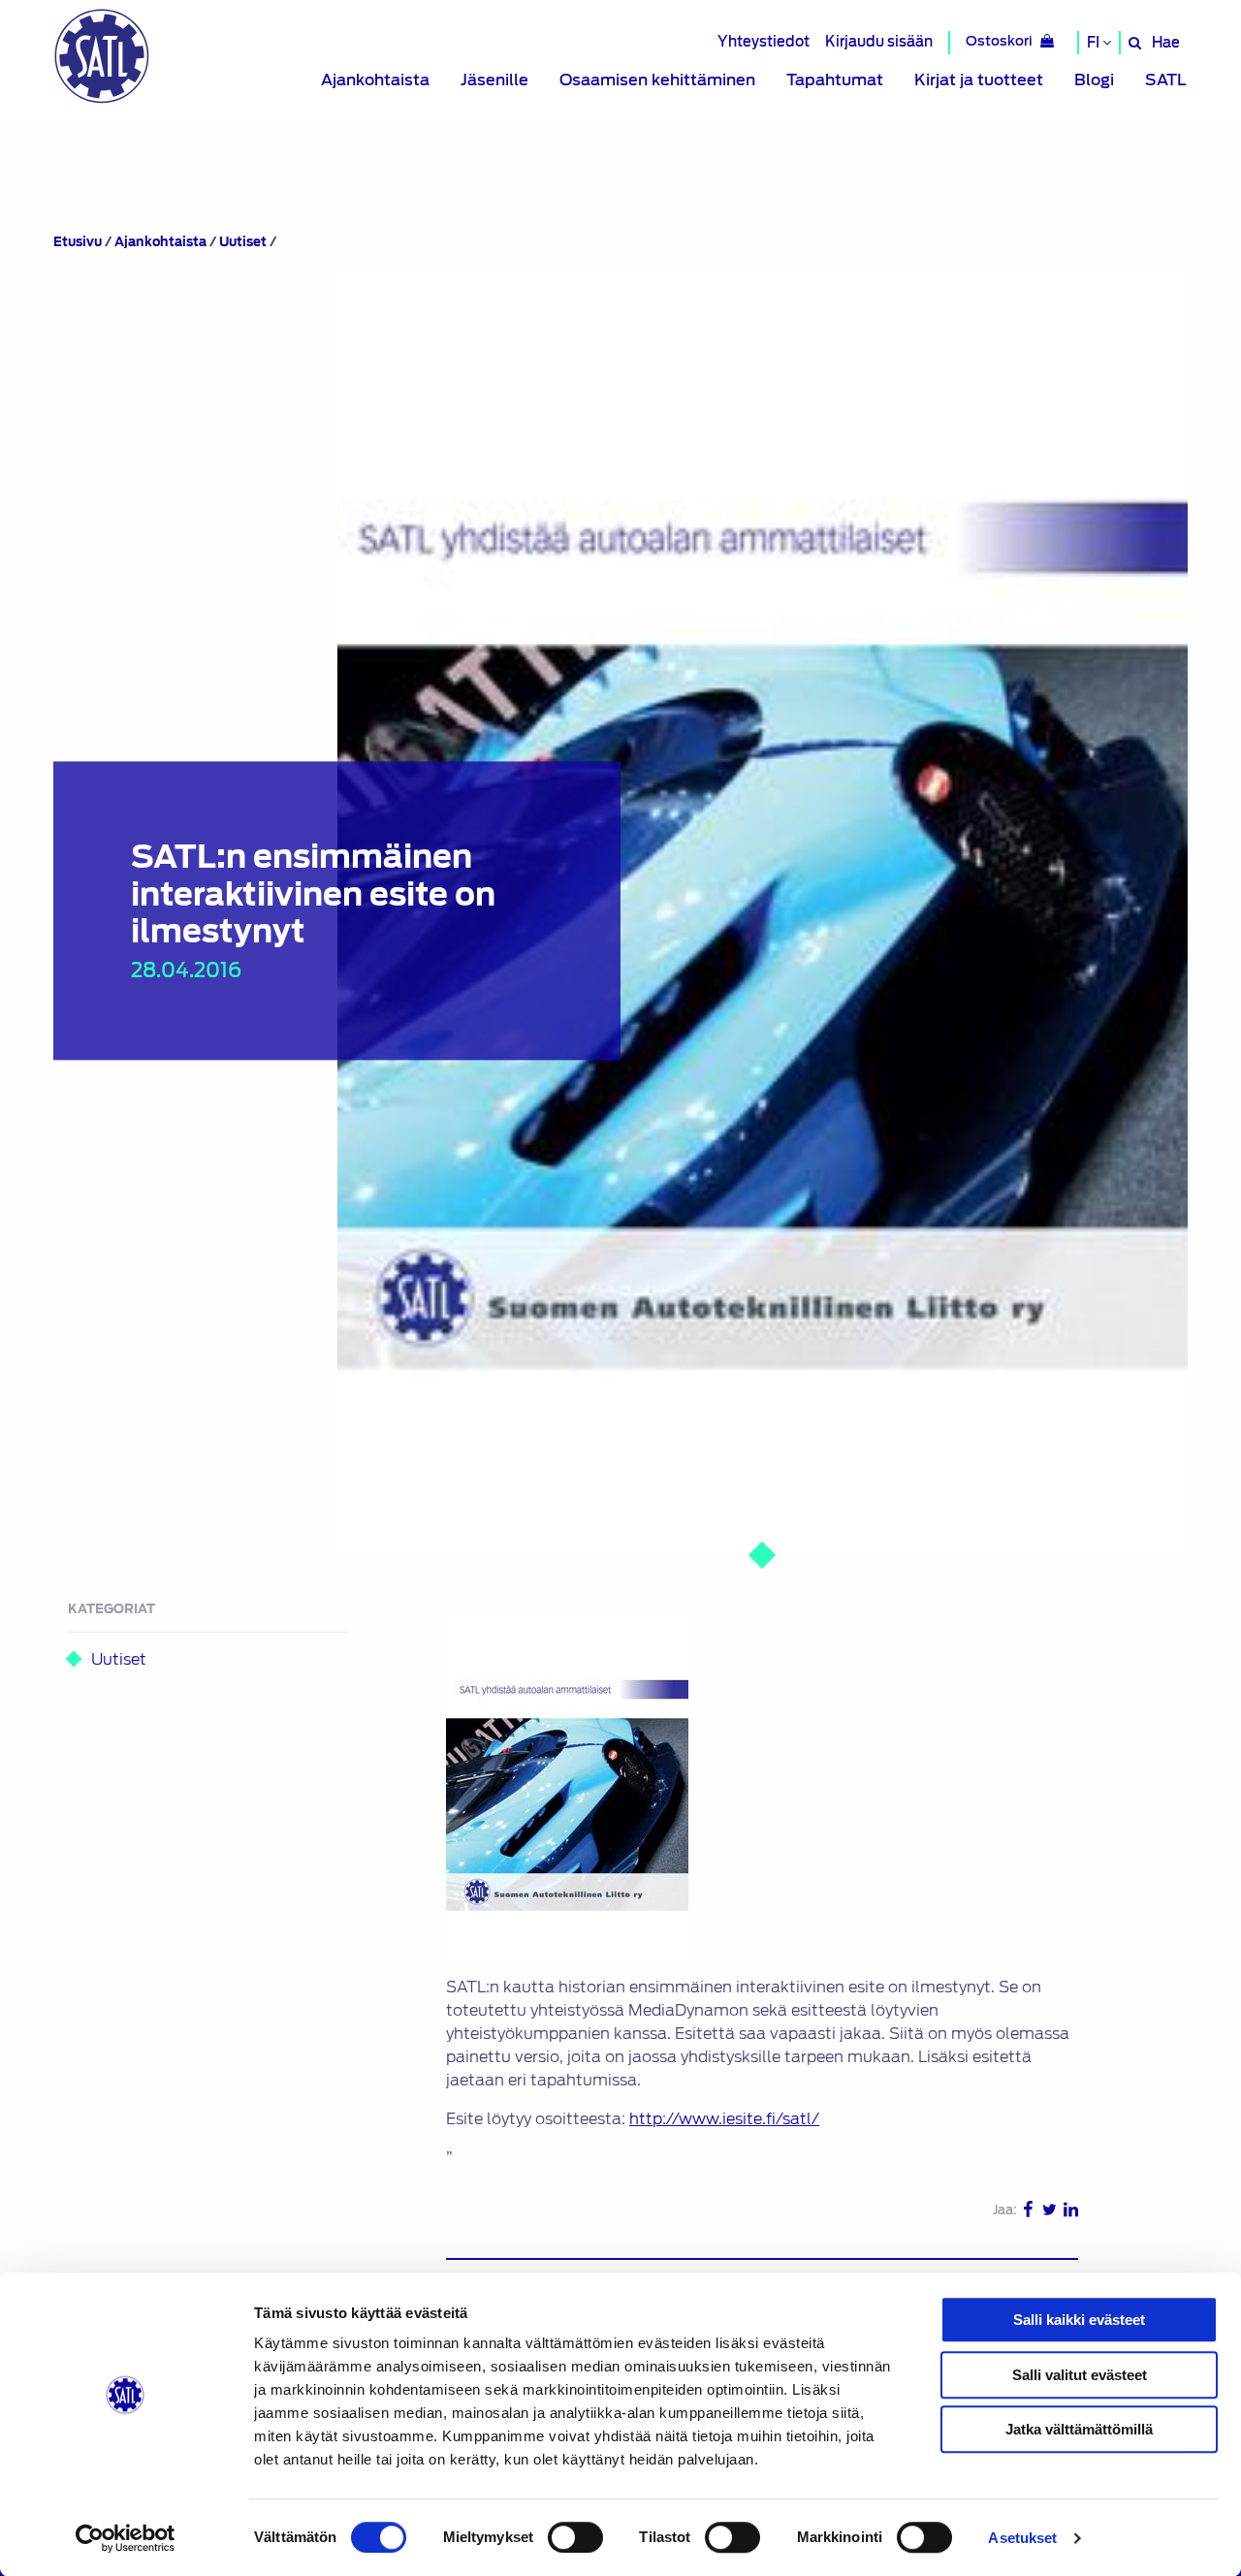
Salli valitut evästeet (1080, 2375)
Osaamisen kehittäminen (657, 80)
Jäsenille (494, 80)
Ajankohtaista (375, 80)
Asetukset (1022, 2538)
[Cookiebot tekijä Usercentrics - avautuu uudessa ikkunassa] (126, 2538)
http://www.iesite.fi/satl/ (724, 2119)
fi (1095, 43)
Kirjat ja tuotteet (979, 80)
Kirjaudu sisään (879, 41)
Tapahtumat (835, 80)
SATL (1166, 80)
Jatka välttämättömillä (1079, 2429)
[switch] (575, 2537)
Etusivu (78, 242)
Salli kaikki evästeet (1079, 2320)
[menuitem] (375, 80)
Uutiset (243, 242)
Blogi (1094, 80)
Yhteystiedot (764, 41)
